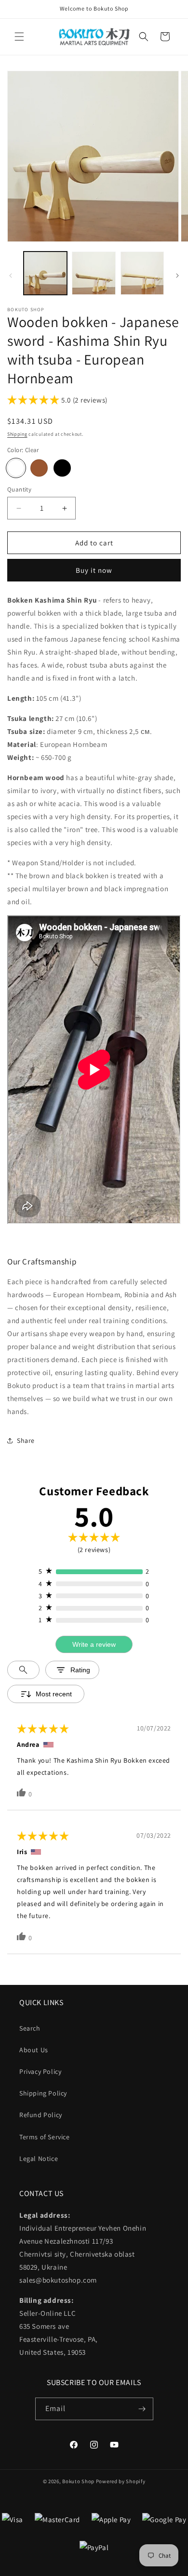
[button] (19, 37)
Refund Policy (41, 2115)
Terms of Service (45, 2137)
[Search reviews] (23, 1670)
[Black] (62, 468)
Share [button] (26, 1440)
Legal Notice (39, 2159)
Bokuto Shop (78, 2481)
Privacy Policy (40, 2071)
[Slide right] (177, 276)
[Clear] (16, 468)
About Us (34, 2050)
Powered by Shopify (121, 2481)
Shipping (17, 434)
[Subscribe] (142, 2409)
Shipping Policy (43, 2093)
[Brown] (39, 468)
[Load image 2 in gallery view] (94, 273)
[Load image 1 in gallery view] (45, 273)
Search (30, 2028)
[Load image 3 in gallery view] (142, 273)
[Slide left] (11, 276)
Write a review (94, 1644)
